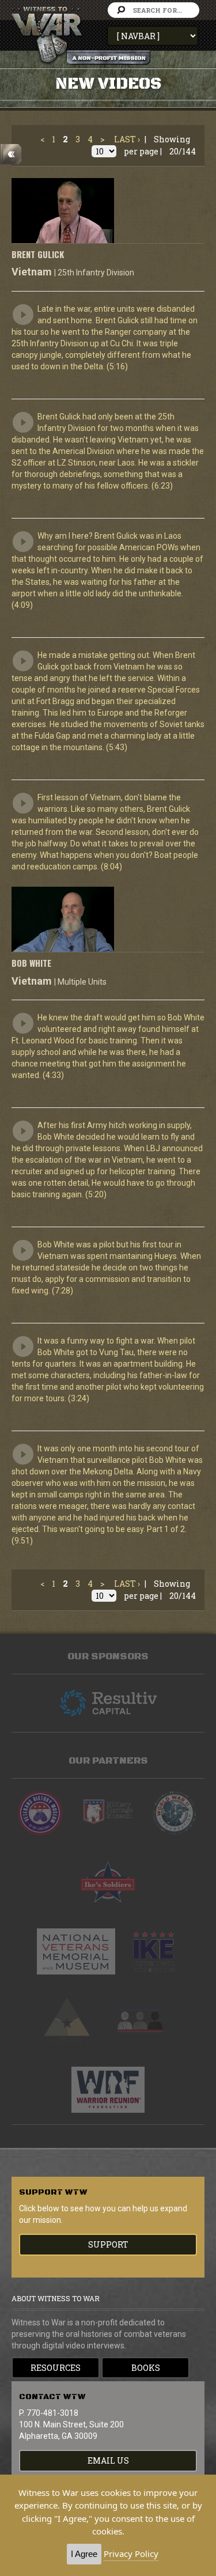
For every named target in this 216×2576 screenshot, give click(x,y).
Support (108, 2244)
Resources (56, 2368)
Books (146, 2368)
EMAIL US (108, 2460)
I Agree (84, 2554)
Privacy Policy (131, 2554)
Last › (127, 139)
